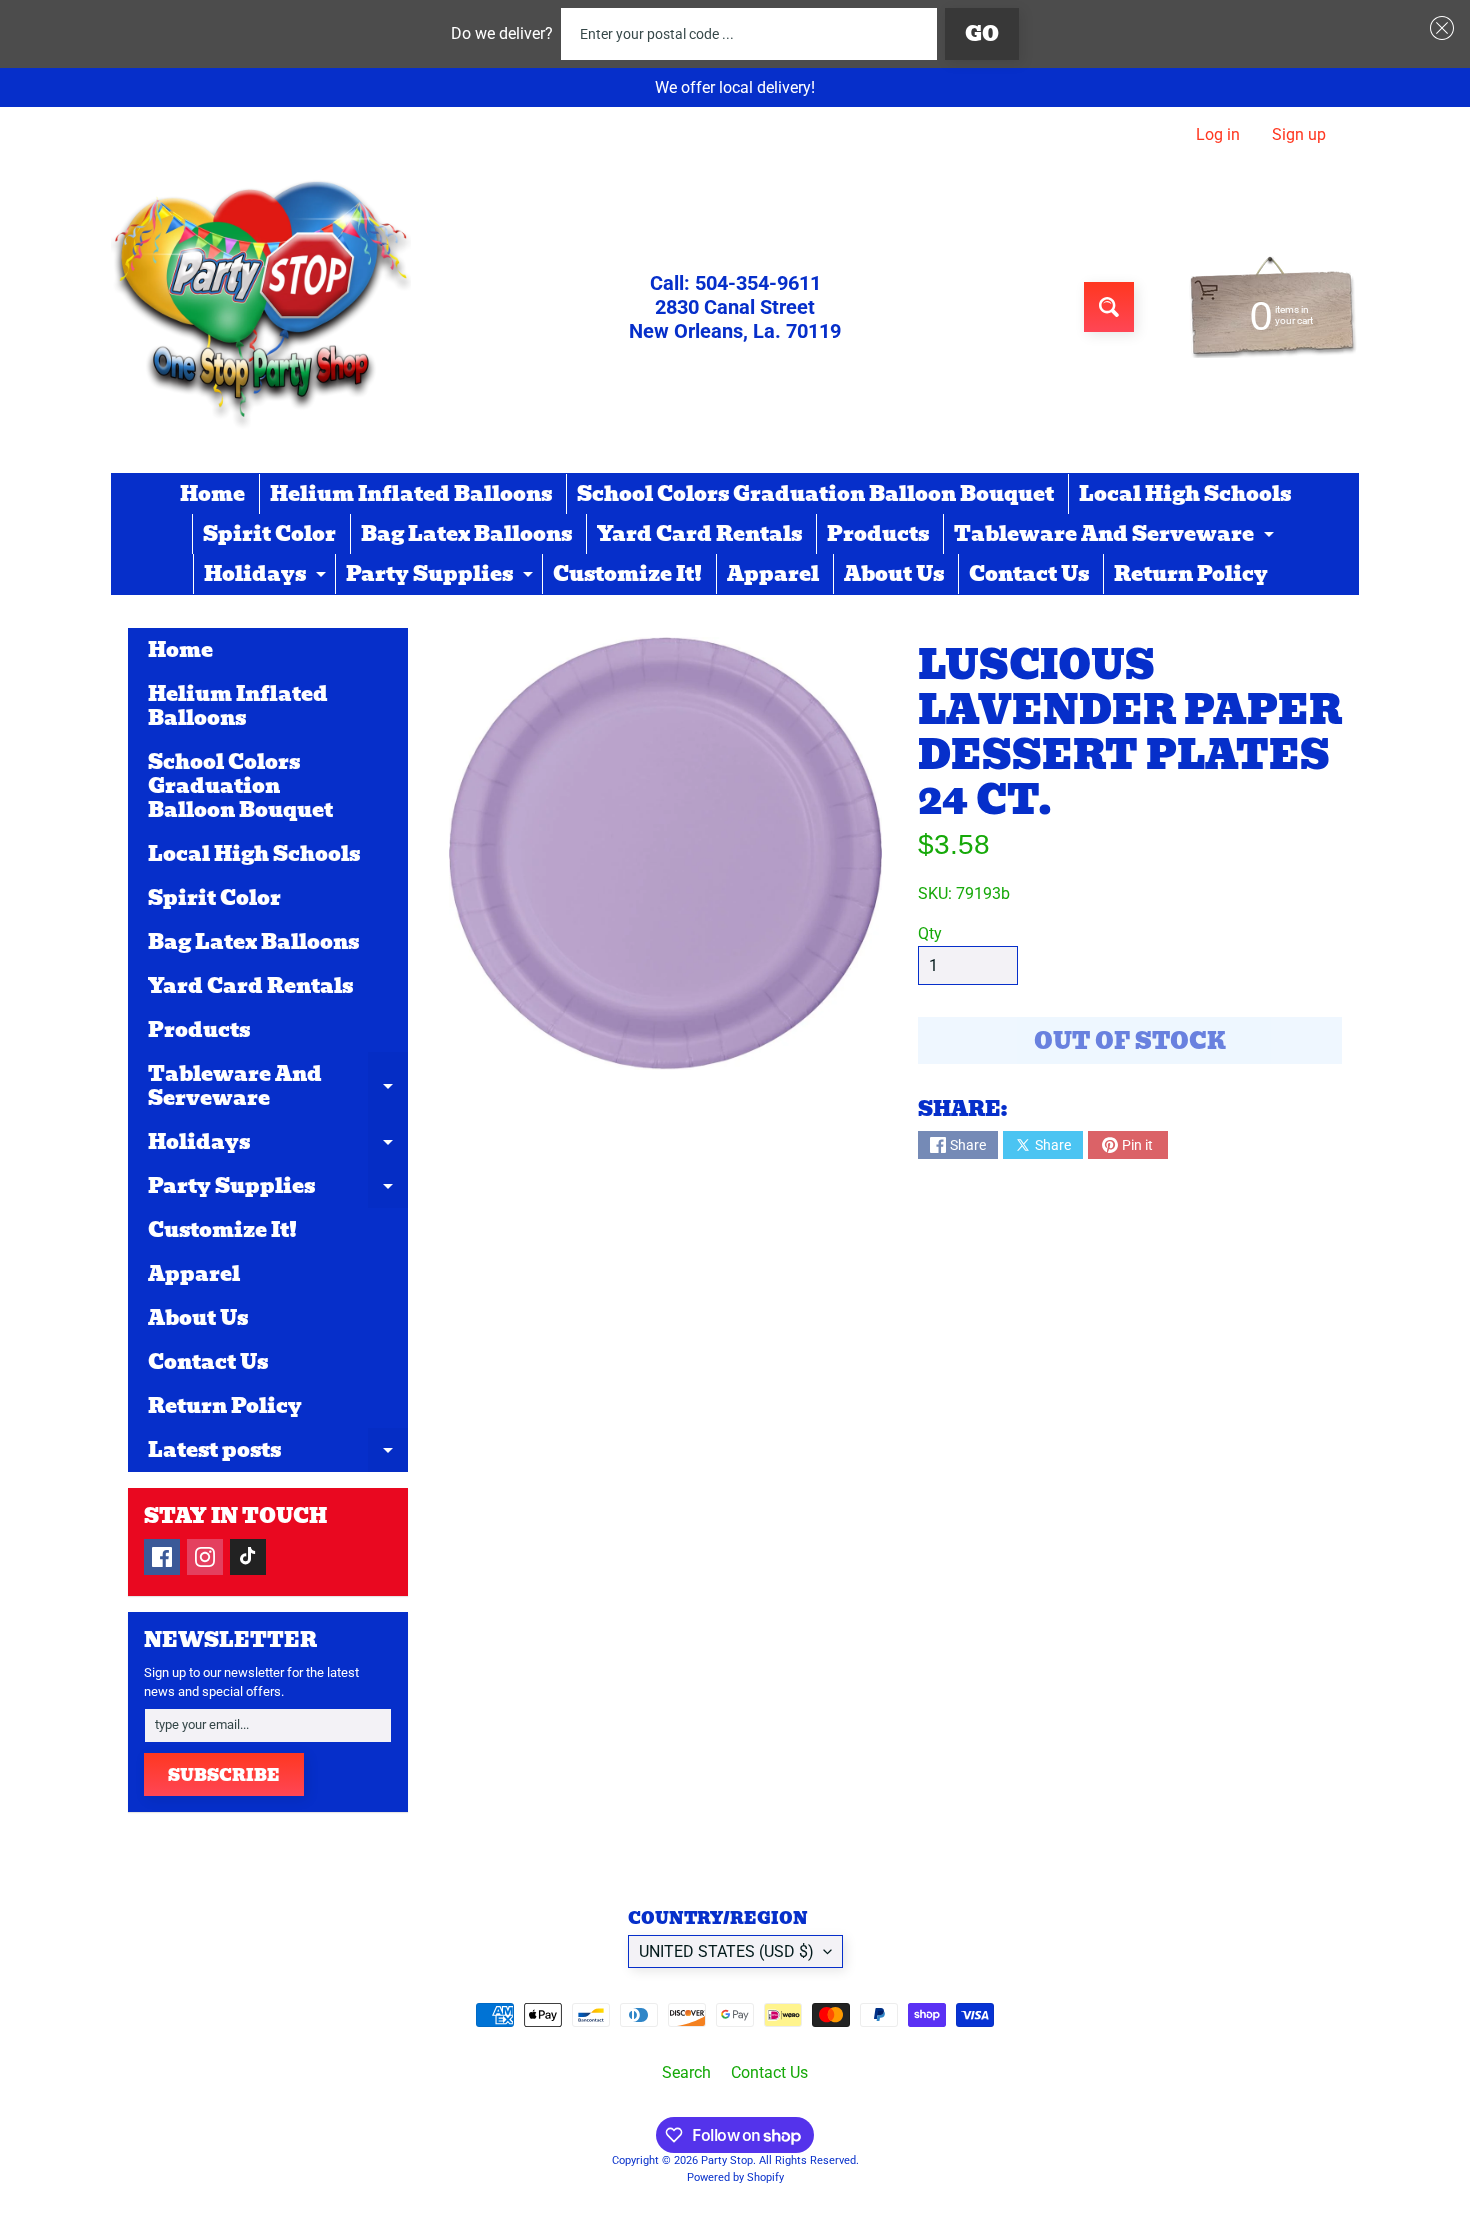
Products (878, 534)
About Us (894, 574)
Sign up (1299, 135)
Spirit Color (269, 534)
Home (212, 494)
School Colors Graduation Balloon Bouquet (815, 494)
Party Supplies (442, 576)
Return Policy (1191, 574)
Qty (930, 933)
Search (686, 2072)
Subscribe (224, 1775)
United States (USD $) (726, 1951)
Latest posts (278, 1453)
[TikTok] (248, 1557)
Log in (1218, 135)
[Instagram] (205, 1557)
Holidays (267, 576)
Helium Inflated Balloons (411, 494)
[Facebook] (162, 1557)
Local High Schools (1185, 494)
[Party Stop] (261, 307)
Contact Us (1029, 574)
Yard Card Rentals (699, 534)
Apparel (773, 574)
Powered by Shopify (735, 2177)
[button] (1438, 28)
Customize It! (627, 574)
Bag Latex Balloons (466, 534)
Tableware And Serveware (1116, 536)
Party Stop (727, 2160)
